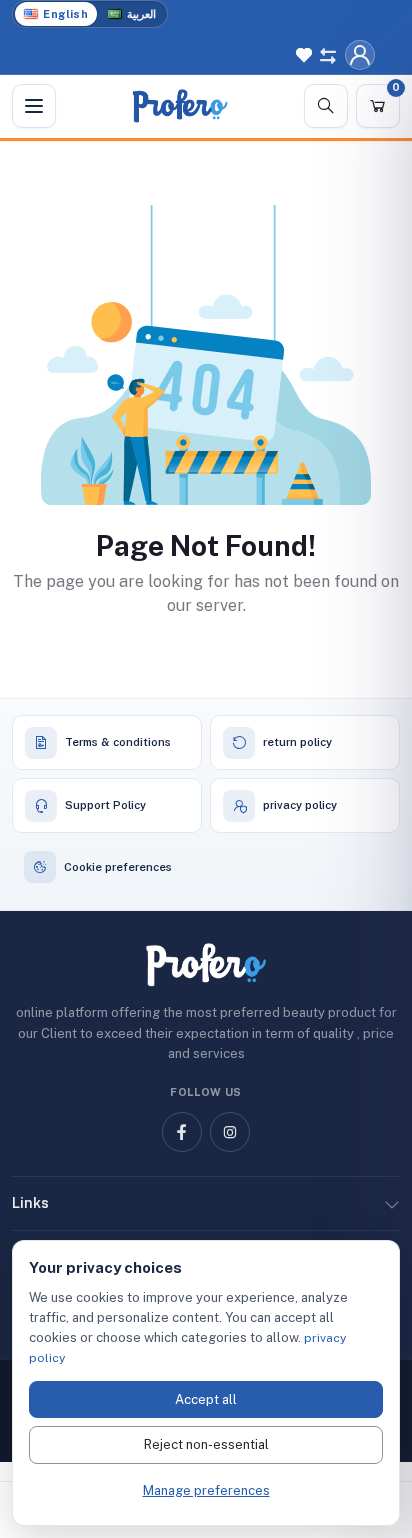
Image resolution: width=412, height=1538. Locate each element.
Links (30, 1203)
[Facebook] (182, 1132)
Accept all (206, 1399)
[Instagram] (230, 1132)
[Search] (326, 106)
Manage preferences (206, 1490)
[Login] (360, 55)
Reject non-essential (206, 1444)
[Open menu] (34, 106)
